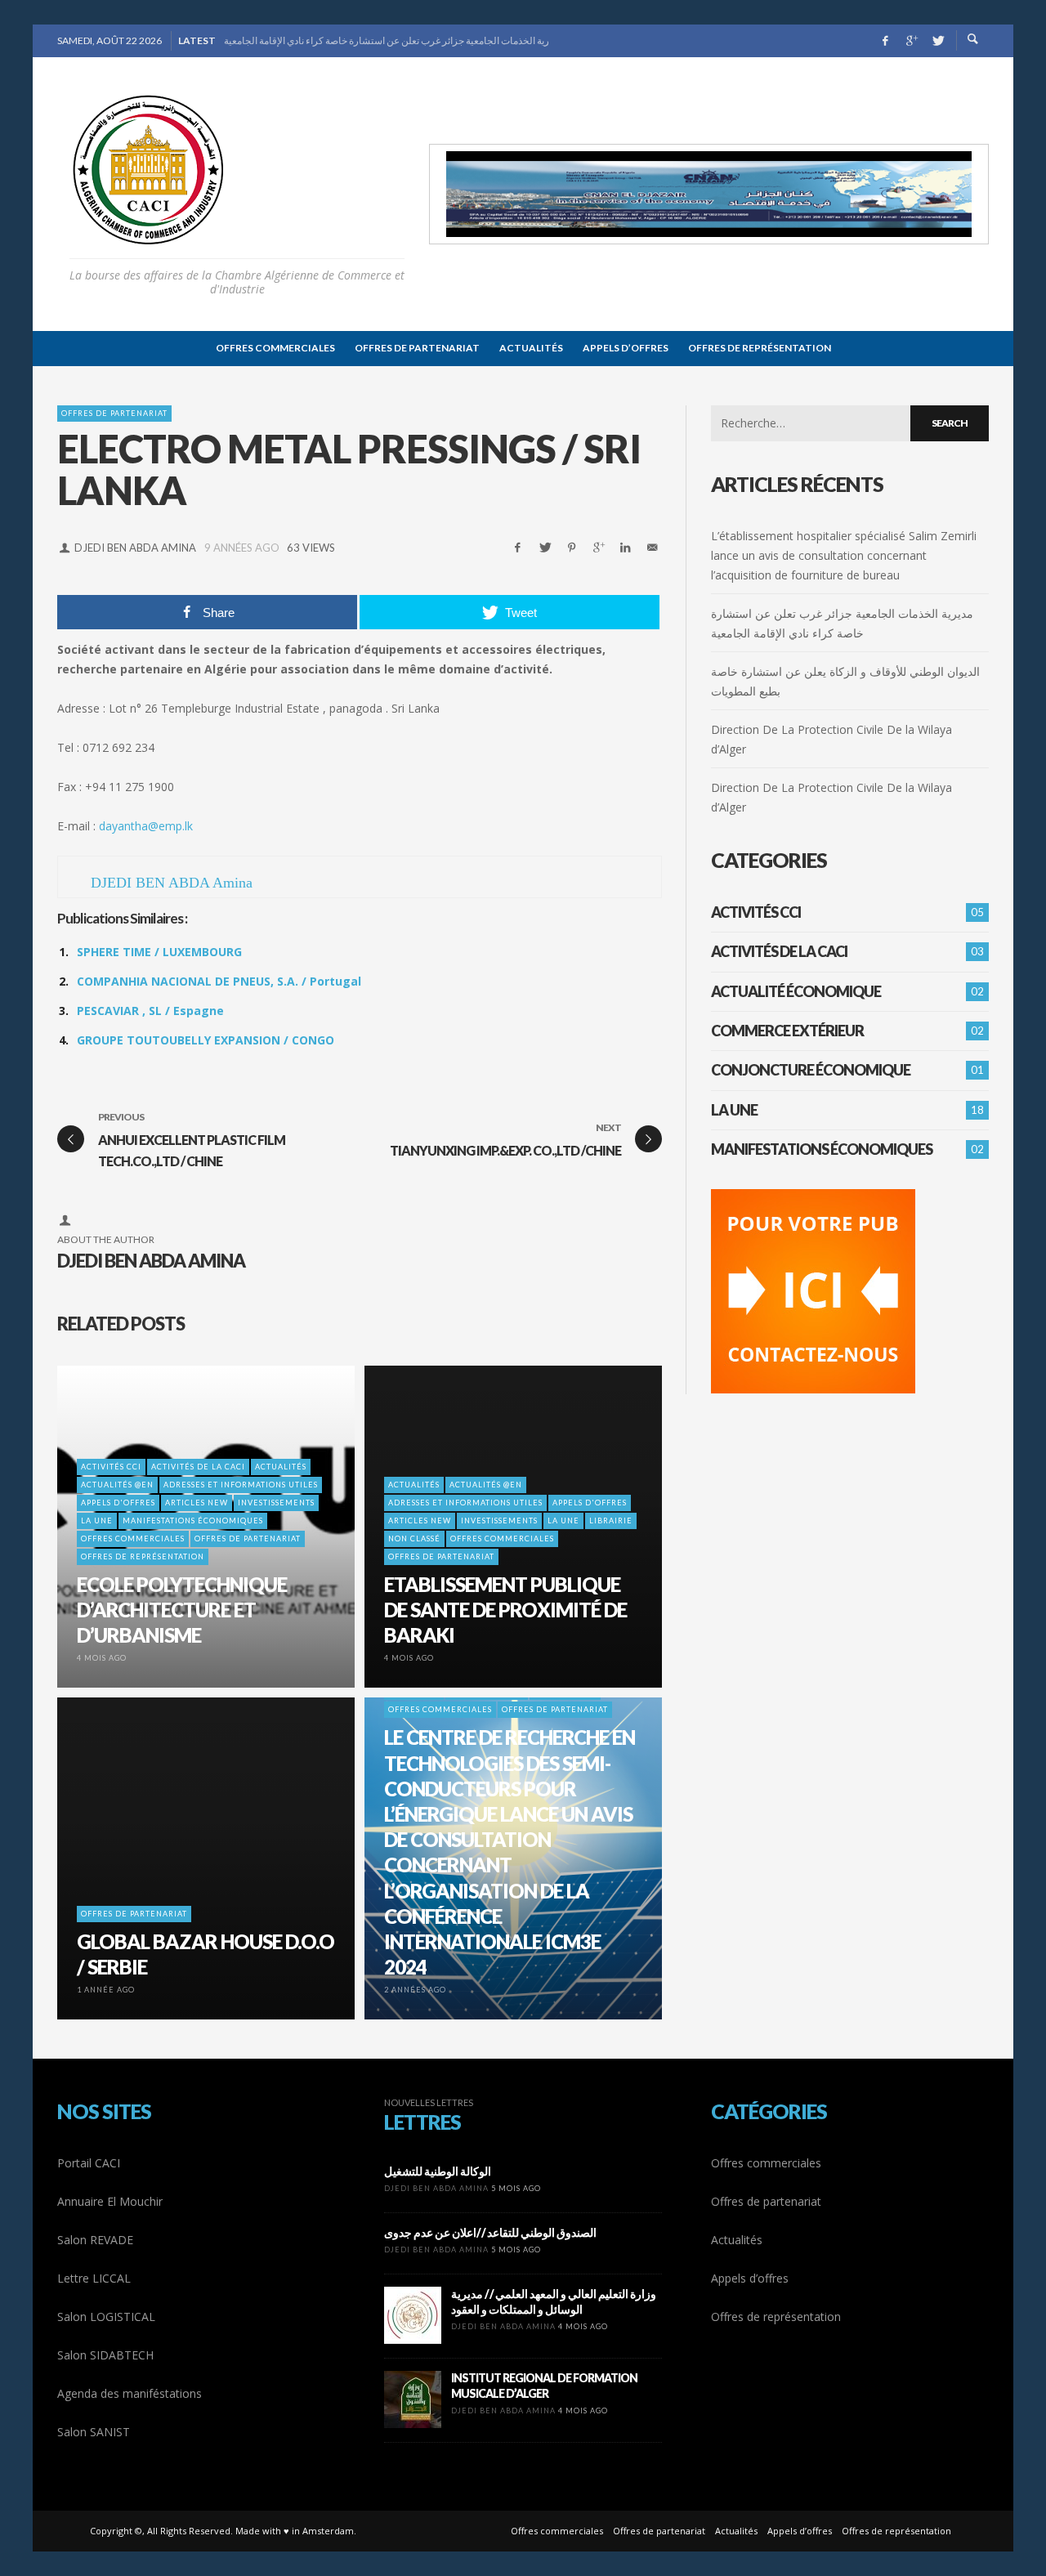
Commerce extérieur (787, 1031)
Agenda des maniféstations (130, 2393)
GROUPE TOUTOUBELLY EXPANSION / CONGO (206, 1040)
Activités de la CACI (779, 951)
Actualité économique (796, 991)
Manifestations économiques (822, 1149)
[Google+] (911, 41)
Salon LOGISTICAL (106, 2317)
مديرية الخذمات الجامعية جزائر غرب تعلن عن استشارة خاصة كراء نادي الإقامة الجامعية (386, 40)
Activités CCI (756, 912)
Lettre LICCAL (94, 2278)
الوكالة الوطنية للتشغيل (438, 2171)
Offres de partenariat (114, 413)
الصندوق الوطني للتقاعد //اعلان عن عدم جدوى (490, 2232)
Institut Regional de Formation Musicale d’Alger (544, 2385)
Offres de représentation (776, 2317)
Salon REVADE (95, 2240)
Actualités (737, 2240)
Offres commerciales (766, 2163)
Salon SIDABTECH (105, 2355)
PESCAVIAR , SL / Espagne (150, 1011)
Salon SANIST (94, 2432)
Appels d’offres (750, 2278)
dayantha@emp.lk (146, 826)
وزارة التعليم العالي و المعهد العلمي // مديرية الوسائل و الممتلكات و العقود (554, 2301)
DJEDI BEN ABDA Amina (135, 548)
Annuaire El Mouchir (110, 2201)
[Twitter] (937, 41)
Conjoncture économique (811, 1070)
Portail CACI (89, 2163)
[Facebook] (885, 41)
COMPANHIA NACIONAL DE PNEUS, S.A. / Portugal (219, 981)
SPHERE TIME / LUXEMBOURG (159, 952)
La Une (734, 1110)
